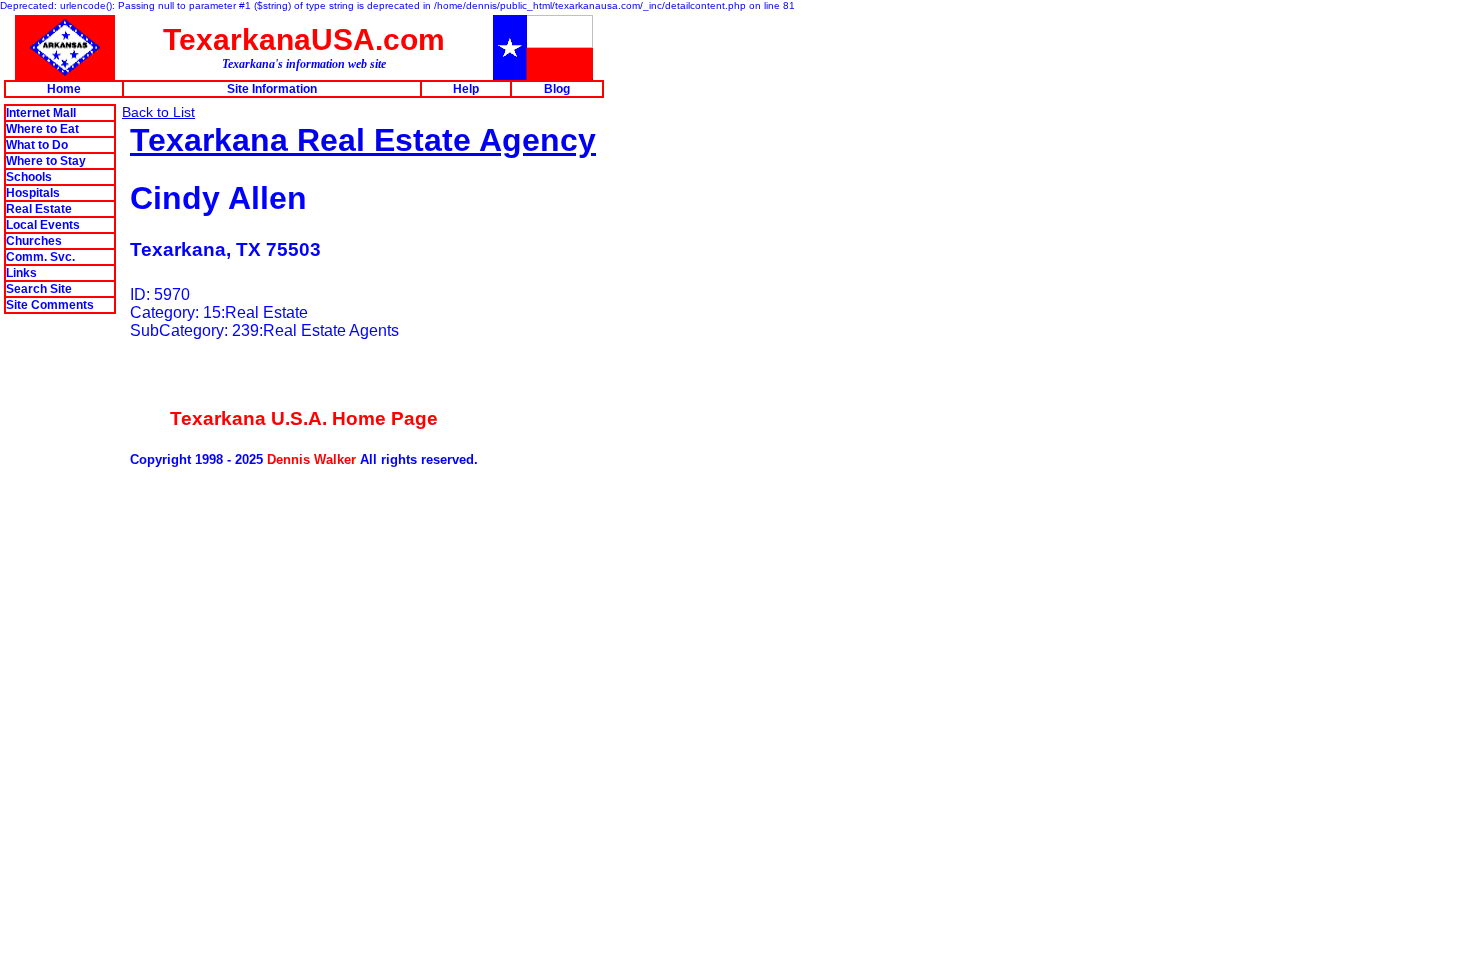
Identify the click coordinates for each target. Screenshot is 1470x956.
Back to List (158, 112)
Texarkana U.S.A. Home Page (304, 418)
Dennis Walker (311, 459)
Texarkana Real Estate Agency (363, 140)
